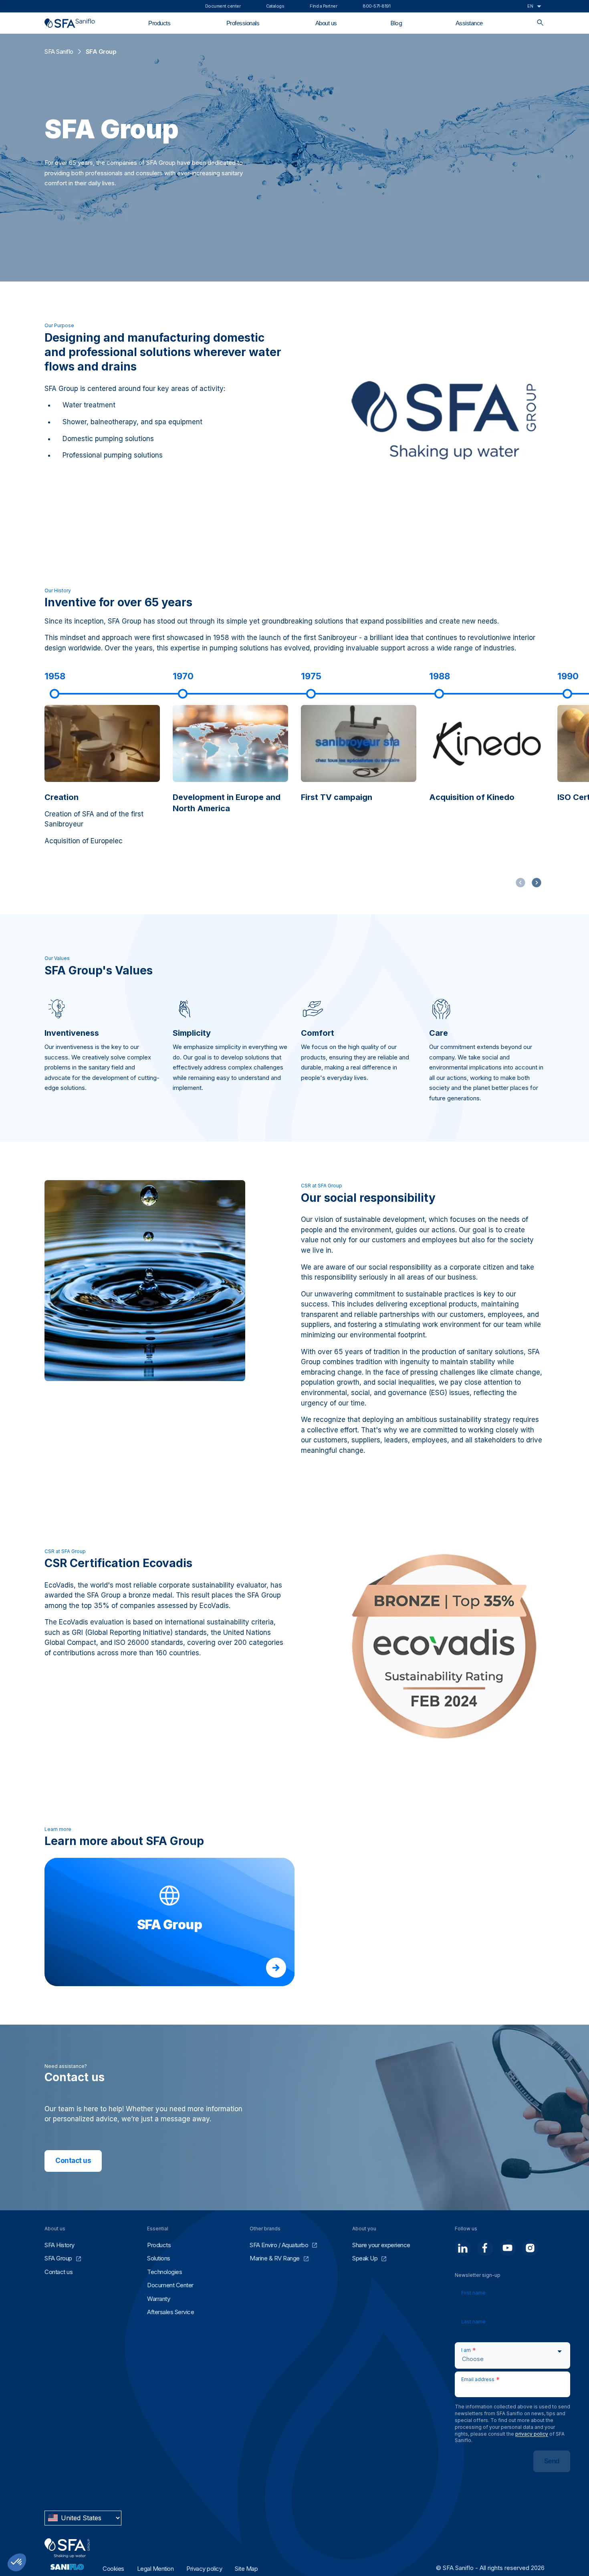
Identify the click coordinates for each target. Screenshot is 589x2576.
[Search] (540, 23)
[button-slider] (537, 883)
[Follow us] (463, 2248)
